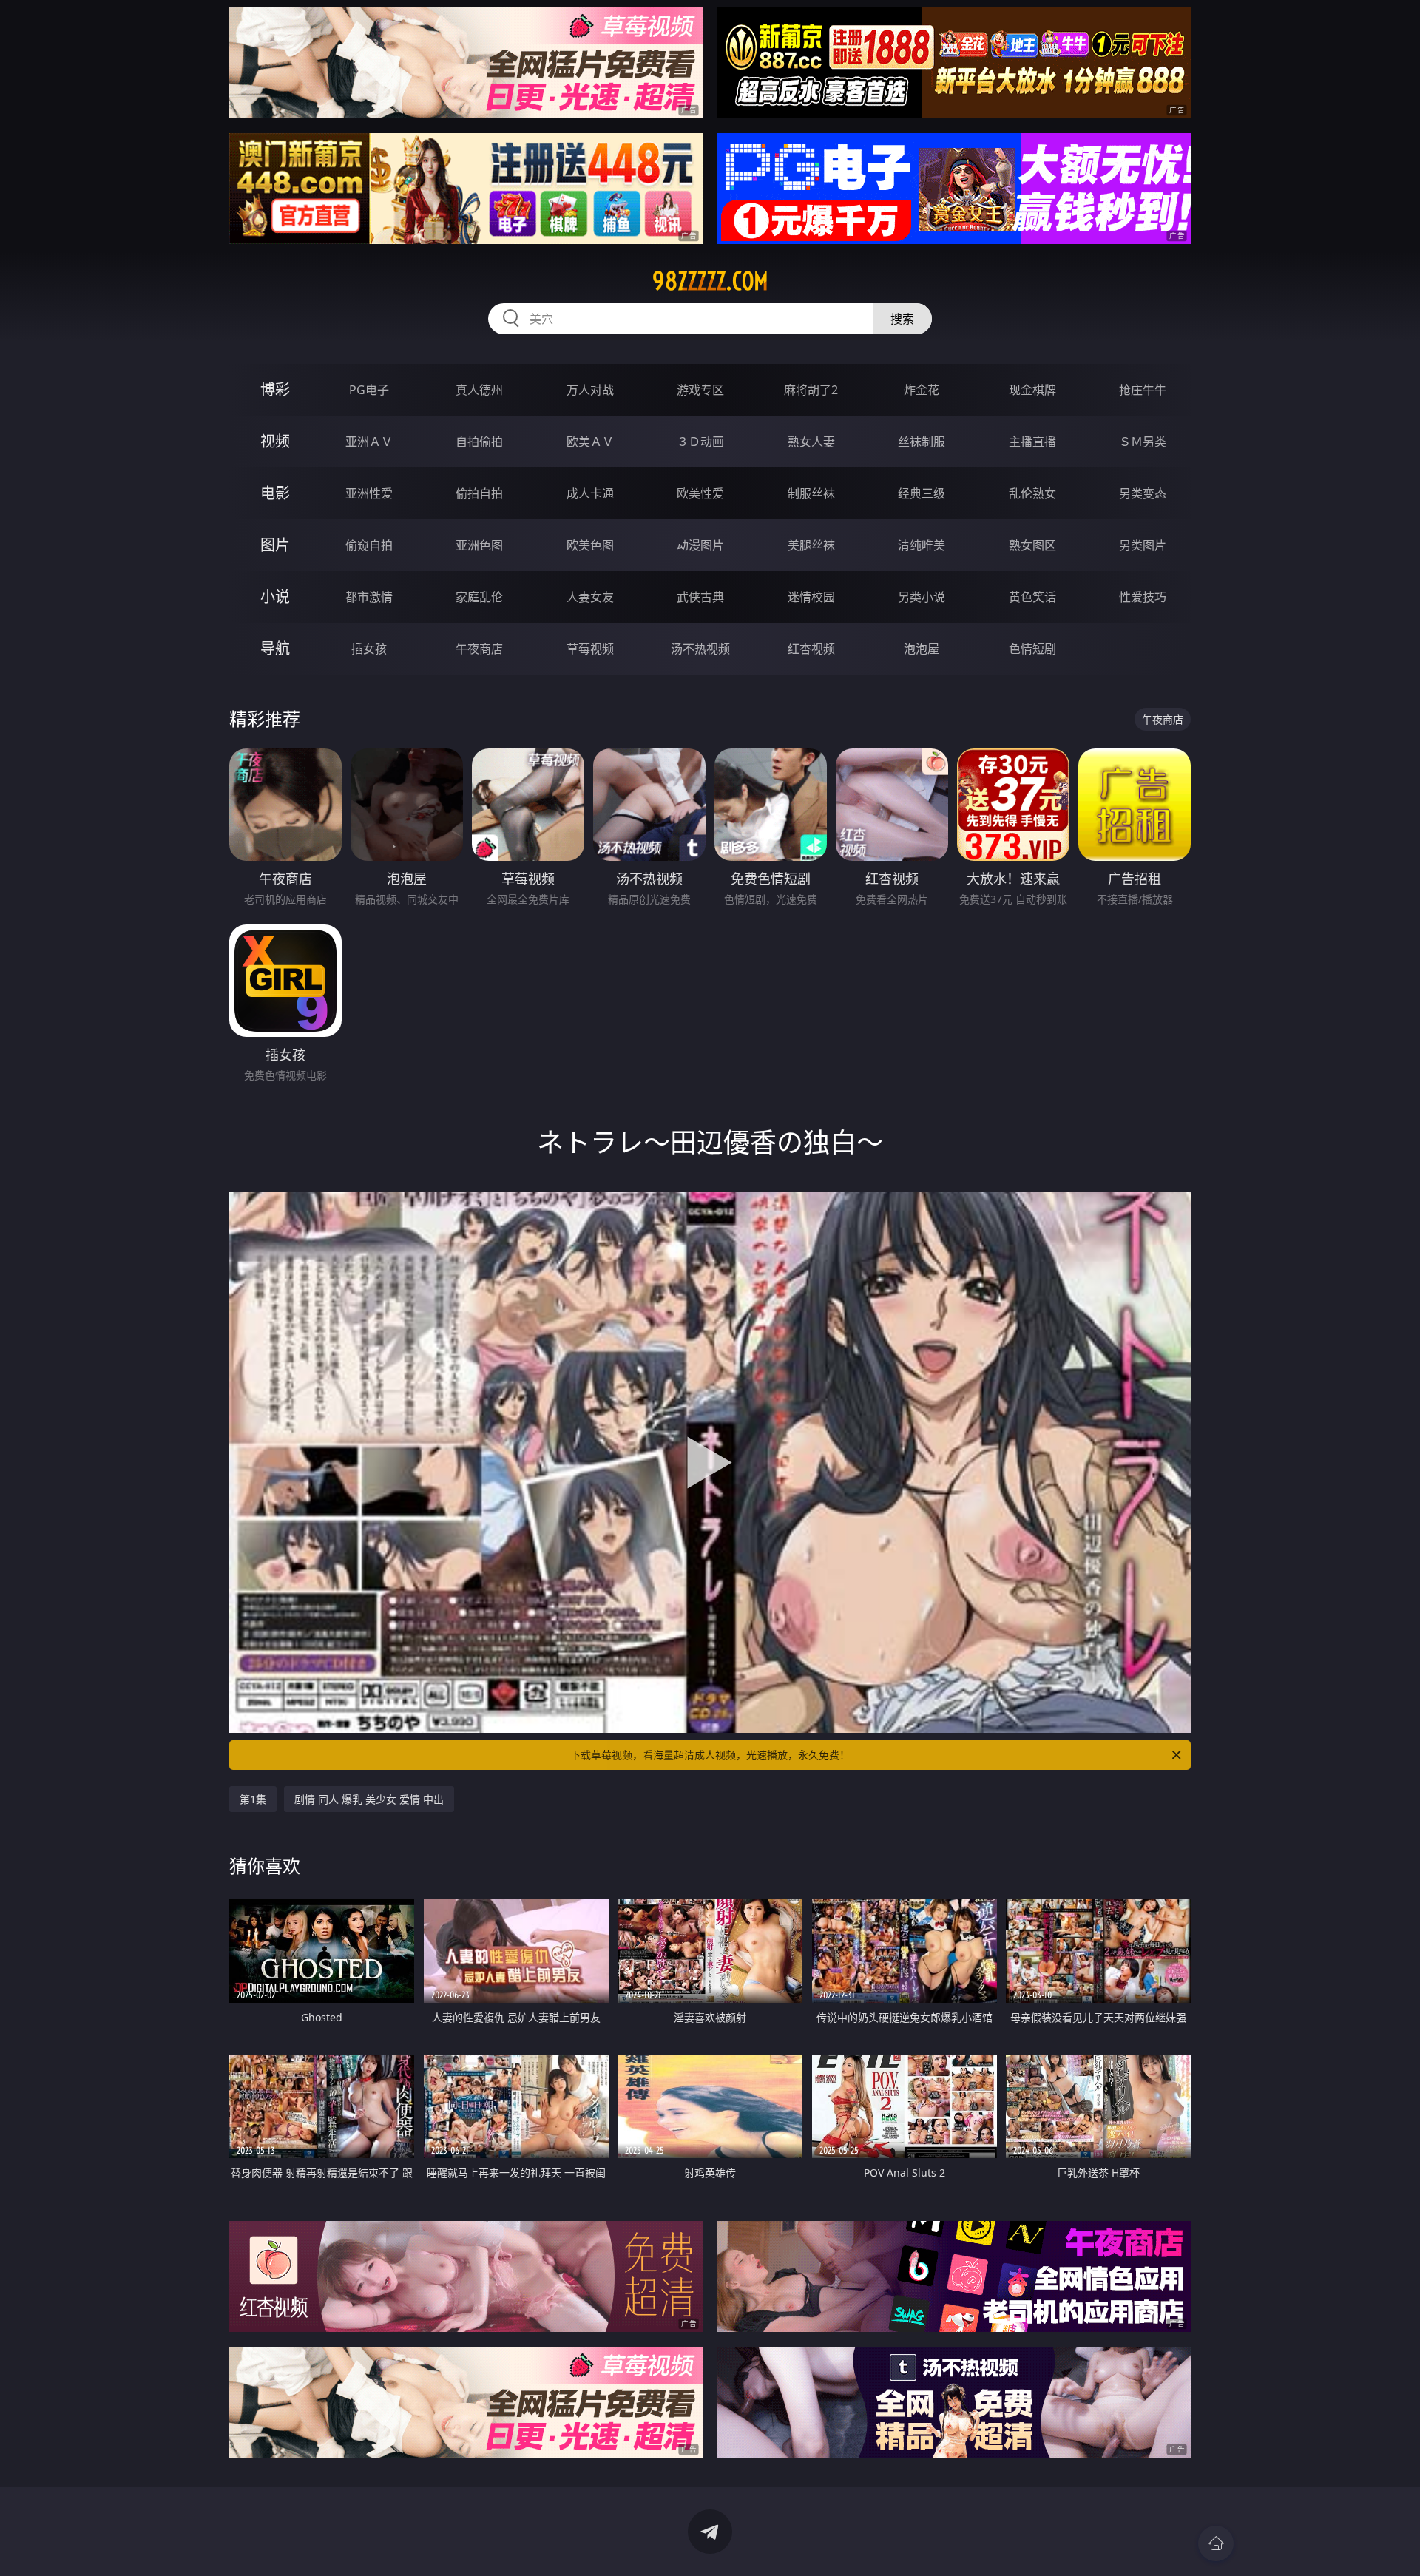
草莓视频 (590, 649)
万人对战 (590, 390)
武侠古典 (700, 597)
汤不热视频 (700, 649)
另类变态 (1143, 493)
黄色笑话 (1032, 597)
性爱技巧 (1143, 597)
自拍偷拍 (479, 442)
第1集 (253, 1799)
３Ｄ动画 (700, 442)
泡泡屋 (922, 649)
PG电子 (369, 390)
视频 (275, 441)
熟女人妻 (811, 442)
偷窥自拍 (369, 545)
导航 (275, 648)
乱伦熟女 (1032, 493)
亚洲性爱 (369, 493)
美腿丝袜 (811, 545)
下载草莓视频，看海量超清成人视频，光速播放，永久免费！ (710, 1755)
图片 (275, 545)
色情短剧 (1032, 649)
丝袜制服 (922, 442)
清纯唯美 (922, 545)
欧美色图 (590, 545)
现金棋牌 (1032, 390)
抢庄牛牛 (1143, 390)
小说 (275, 596)
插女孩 (369, 649)
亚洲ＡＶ (369, 442)
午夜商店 (479, 649)
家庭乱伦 (479, 597)
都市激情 (369, 597)
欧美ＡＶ (590, 442)
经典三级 (922, 493)
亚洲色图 (479, 545)
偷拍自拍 (479, 493)
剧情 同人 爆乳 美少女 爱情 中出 (369, 1799)
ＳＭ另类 (1143, 442)
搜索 (902, 319)
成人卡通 (590, 493)
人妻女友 (590, 597)
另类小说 (922, 597)
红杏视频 (811, 649)
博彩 (275, 389)
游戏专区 (700, 390)
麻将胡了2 (811, 390)
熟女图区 (1032, 545)
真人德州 (479, 390)
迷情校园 (811, 597)
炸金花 (922, 390)
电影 (275, 493)
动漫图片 (700, 545)
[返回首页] (1216, 2543)
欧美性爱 (700, 493)
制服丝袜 (811, 493)
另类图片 (1143, 545)
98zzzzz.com (710, 281)
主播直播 (1032, 442)
